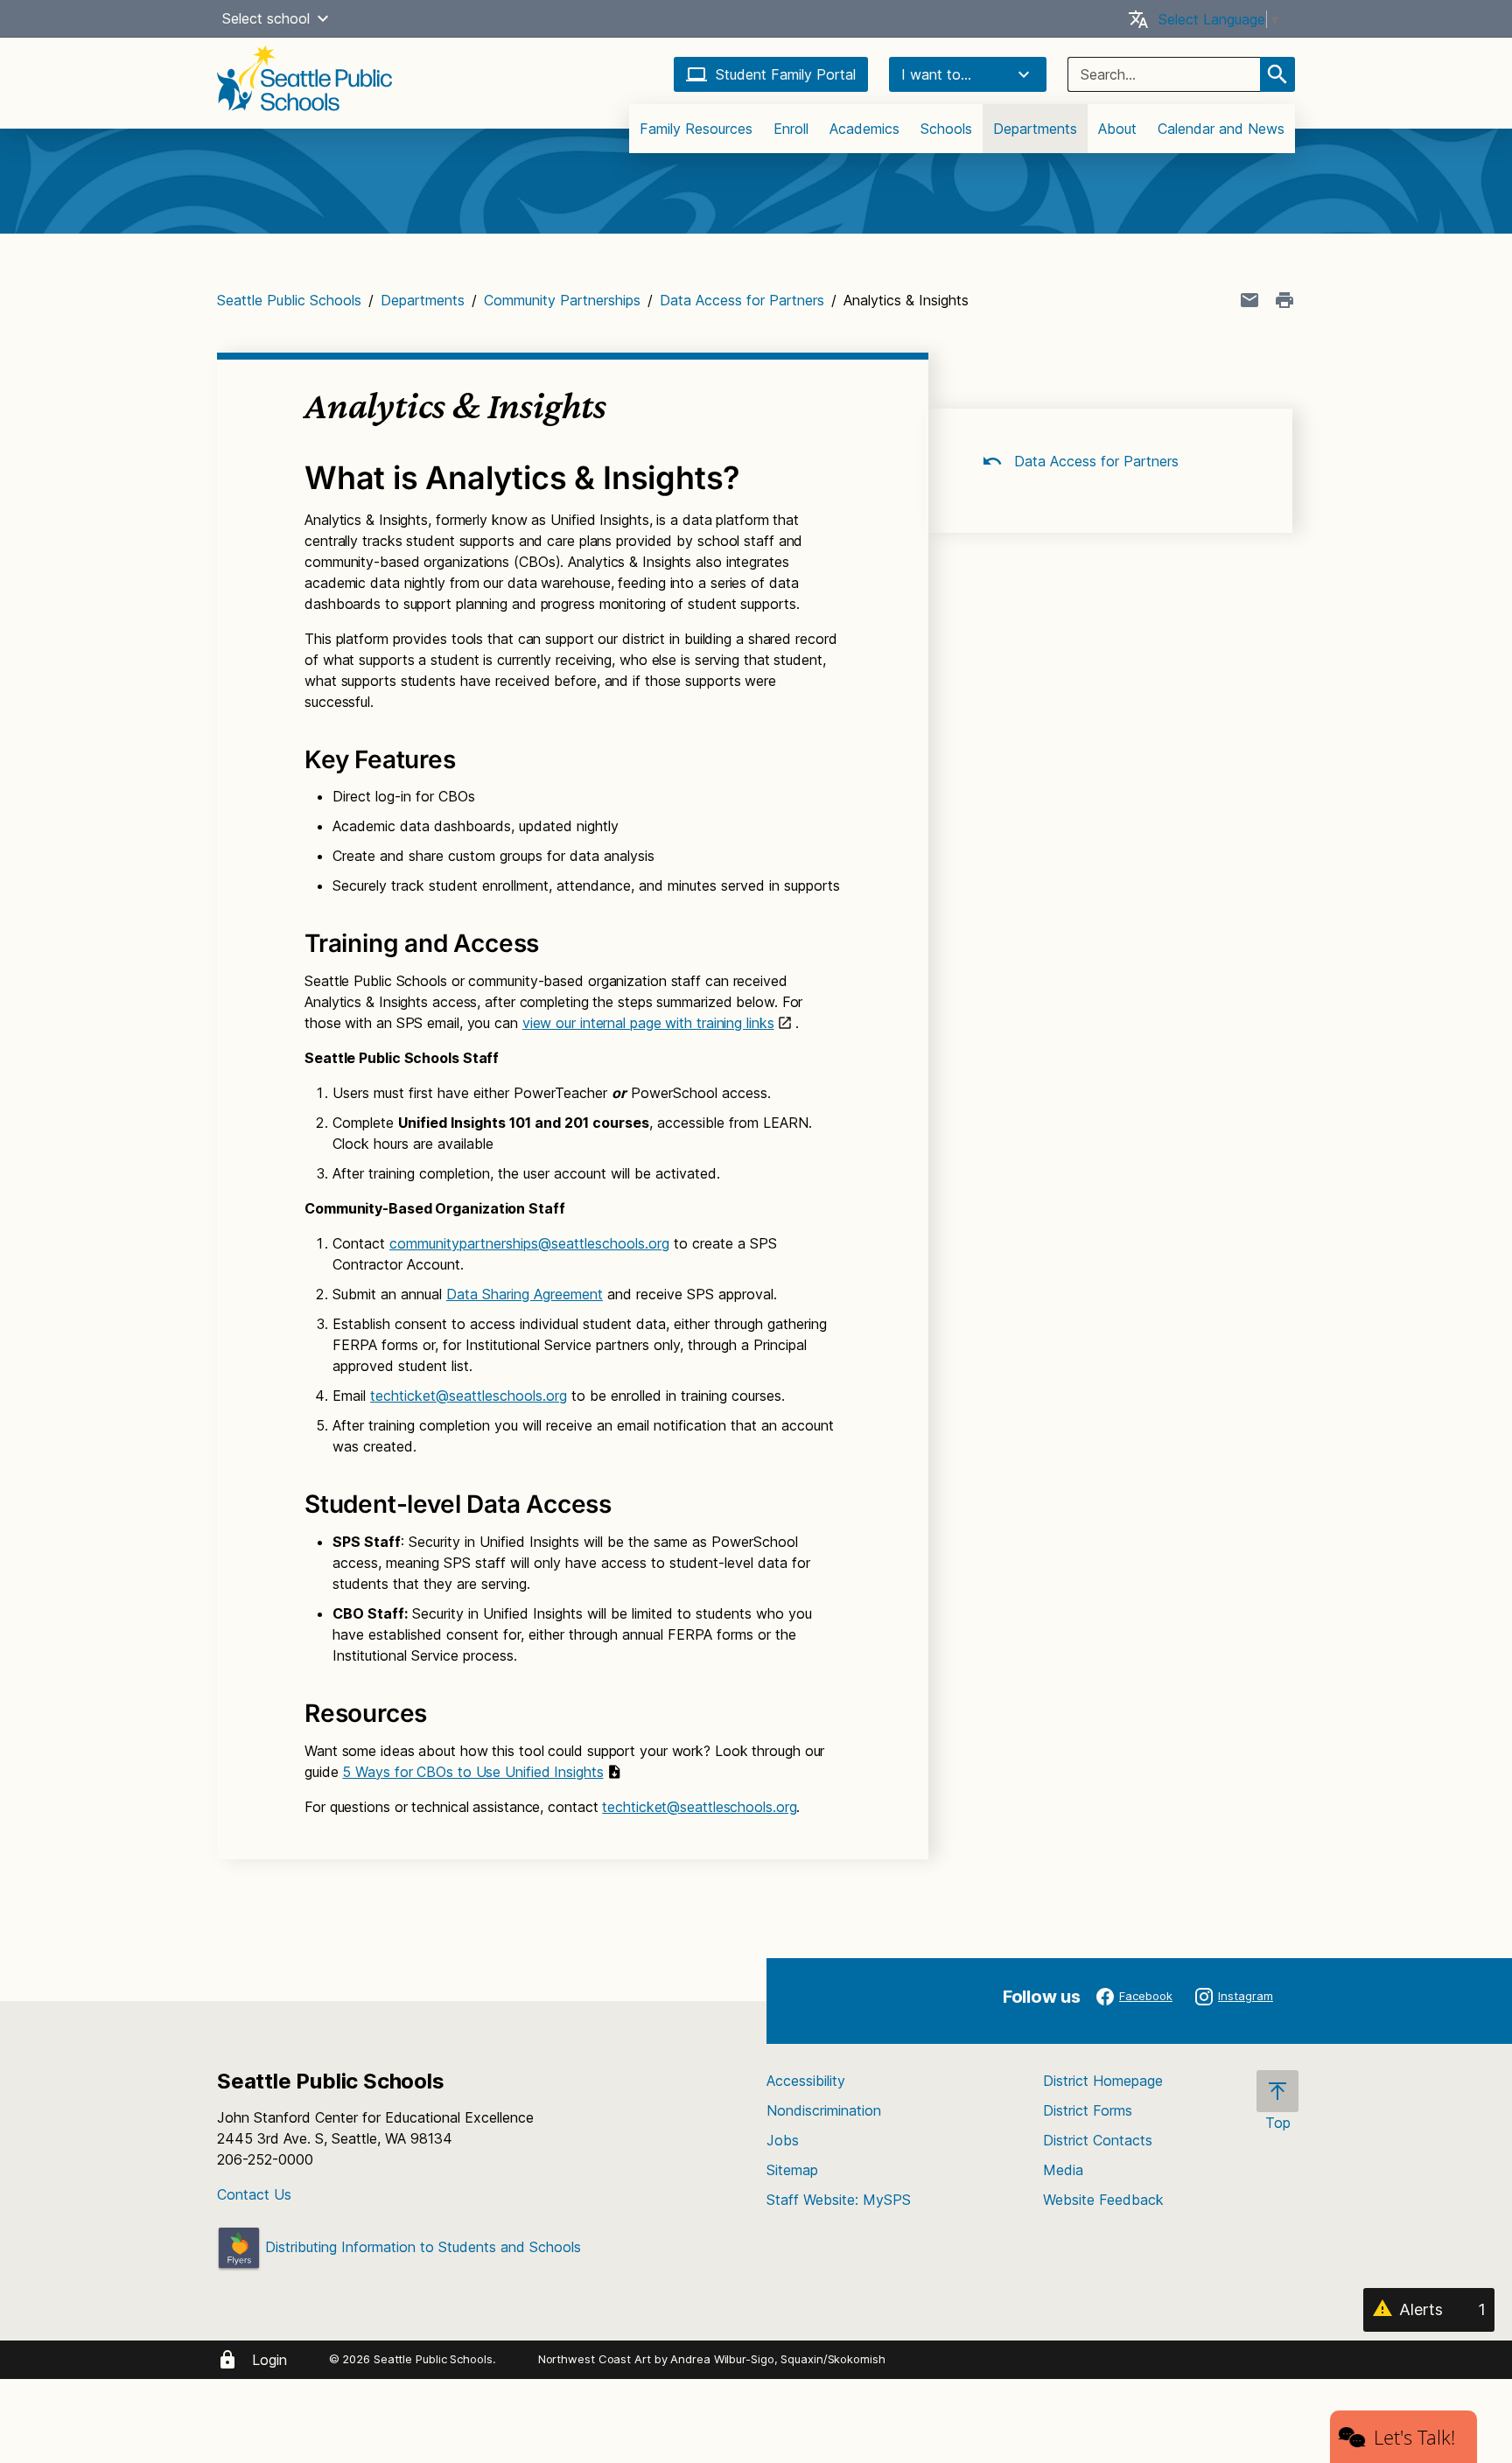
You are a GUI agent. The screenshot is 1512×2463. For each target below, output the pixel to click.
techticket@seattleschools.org (469, 1396)
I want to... (936, 74)
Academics (864, 129)
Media (1063, 2170)
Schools (946, 129)
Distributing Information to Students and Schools (421, 2247)
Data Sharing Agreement (525, 1294)
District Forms (1088, 2110)
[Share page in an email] (1249, 300)
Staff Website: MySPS (839, 2200)
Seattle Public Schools (289, 300)
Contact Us (254, 2194)
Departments (1035, 129)
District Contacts (1098, 2140)
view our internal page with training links (648, 1023)
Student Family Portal (786, 74)
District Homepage (1103, 2081)
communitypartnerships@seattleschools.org (529, 1243)
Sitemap (792, 2170)
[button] (323, 18)
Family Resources (696, 129)
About (1117, 129)
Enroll (791, 129)
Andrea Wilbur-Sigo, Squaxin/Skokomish (777, 2359)
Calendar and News (1221, 129)
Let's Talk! (1414, 2437)
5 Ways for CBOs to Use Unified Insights (472, 1772)
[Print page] (1284, 300)
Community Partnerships (562, 300)
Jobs (783, 2140)
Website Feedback (1103, 2200)
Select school (266, 18)
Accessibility (806, 2081)
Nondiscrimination (824, 2110)
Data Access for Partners (742, 300)
